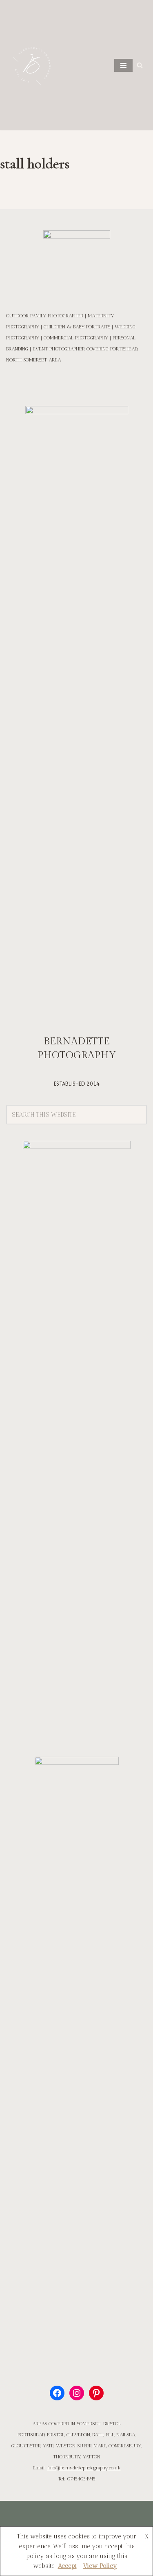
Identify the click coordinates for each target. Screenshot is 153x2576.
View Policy (100, 2566)
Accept (67, 2566)
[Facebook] (57, 2393)
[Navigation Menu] (123, 65)
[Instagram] (77, 2393)
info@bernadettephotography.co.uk (84, 2468)
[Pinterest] (96, 2393)
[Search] (140, 65)
